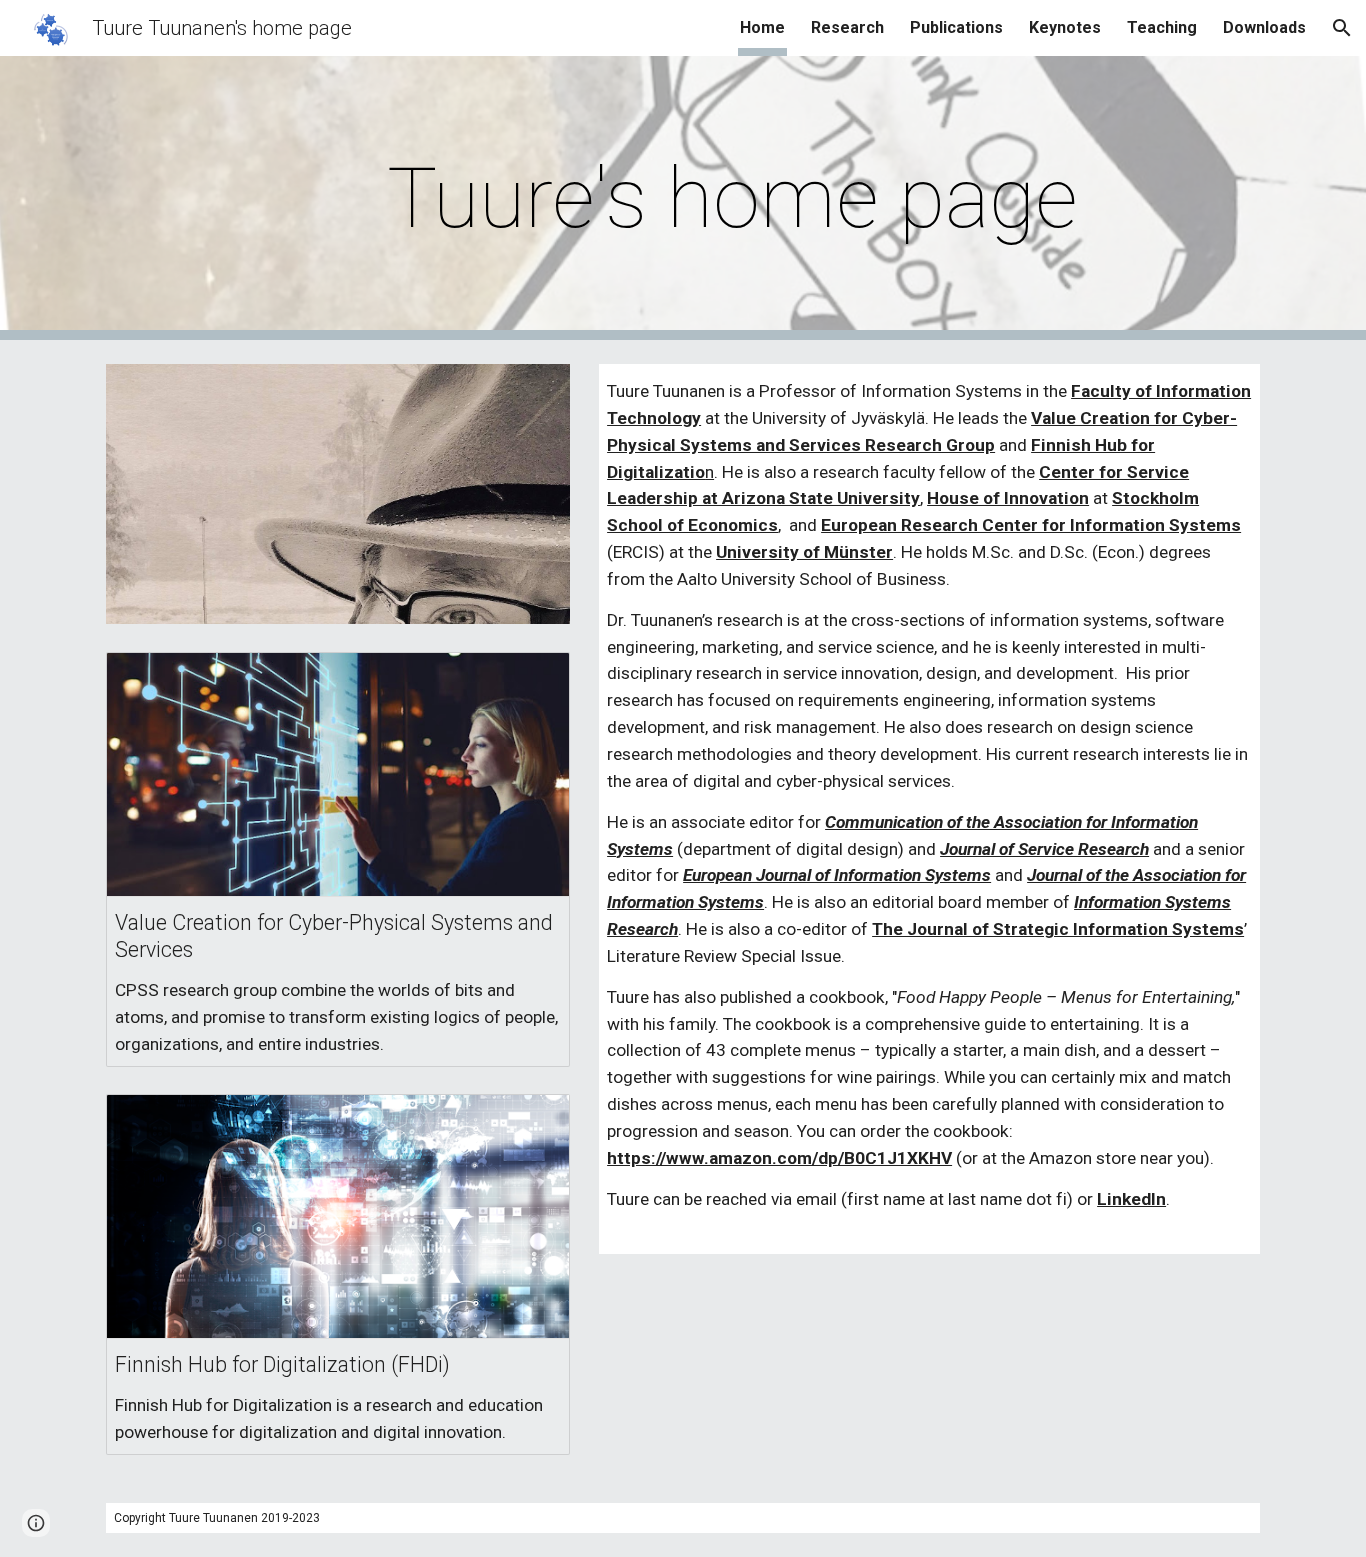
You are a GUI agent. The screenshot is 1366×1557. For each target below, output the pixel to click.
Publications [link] (956, 27)
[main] (732, 198)
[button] (1342, 28)
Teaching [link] (1162, 27)
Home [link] (762, 27)
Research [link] (847, 27)
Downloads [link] (1264, 27)
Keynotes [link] (1065, 27)
